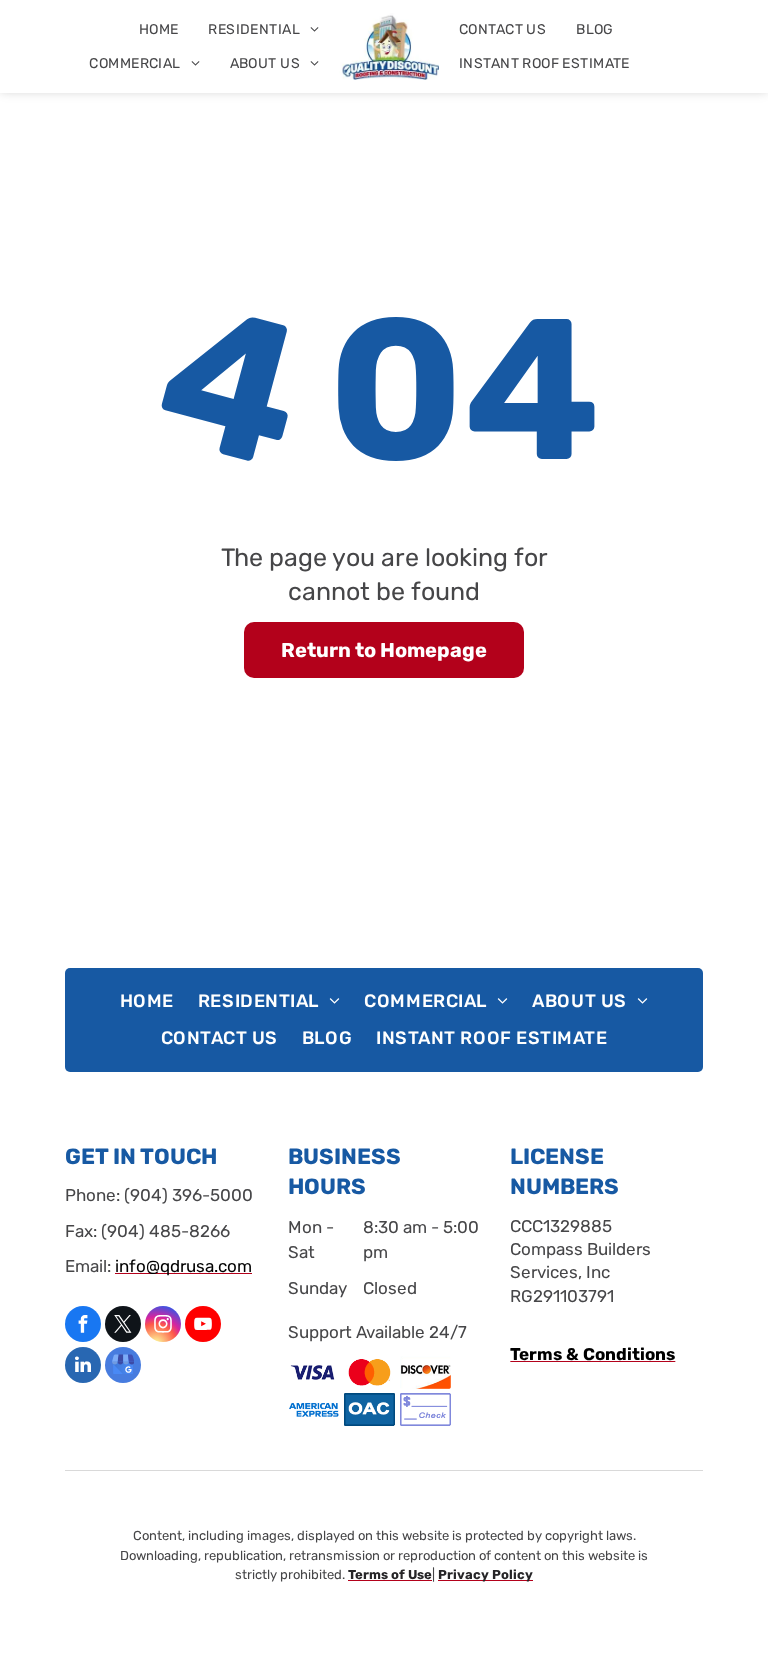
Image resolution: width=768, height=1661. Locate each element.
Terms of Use (390, 1574)
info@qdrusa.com (183, 1266)
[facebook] (83, 1326)
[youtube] (203, 1326)
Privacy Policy (485, 1574)
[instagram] (163, 1326)
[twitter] (123, 1326)
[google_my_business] (123, 1367)
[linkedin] (83, 1367)
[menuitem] (159, 29)
